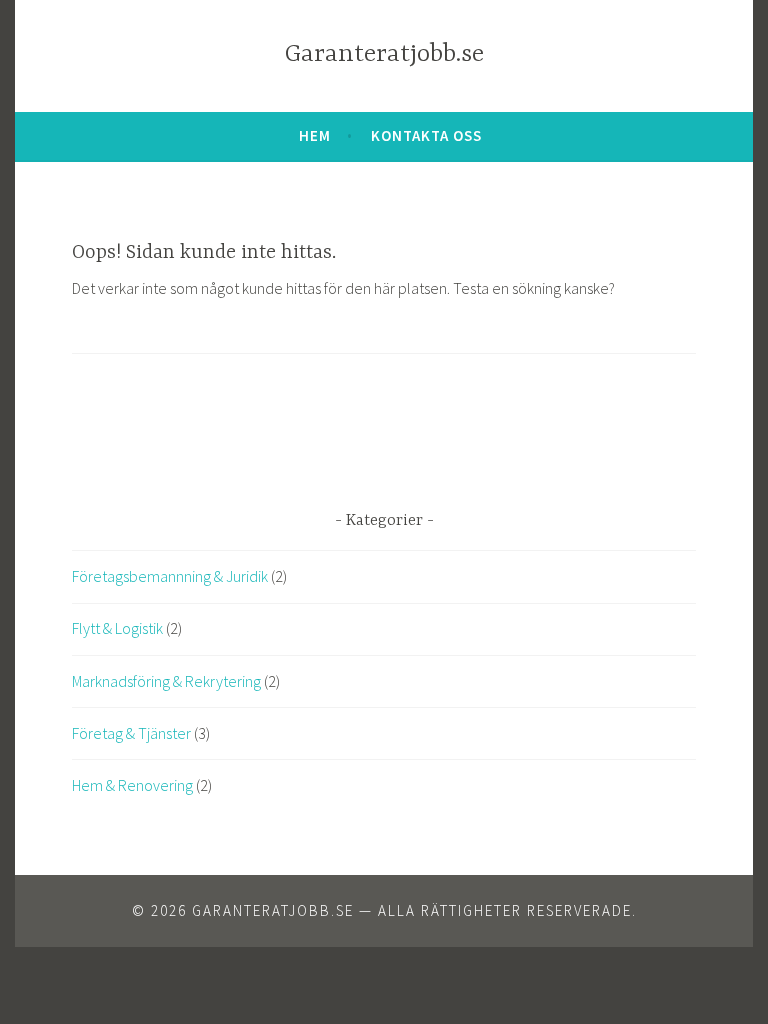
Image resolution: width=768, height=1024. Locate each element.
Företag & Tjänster (131, 733)
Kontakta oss (426, 135)
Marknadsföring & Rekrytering (166, 681)
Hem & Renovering (132, 785)
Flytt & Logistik (117, 628)
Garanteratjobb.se (384, 54)
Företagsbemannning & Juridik (170, 576)
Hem (315, 135)
